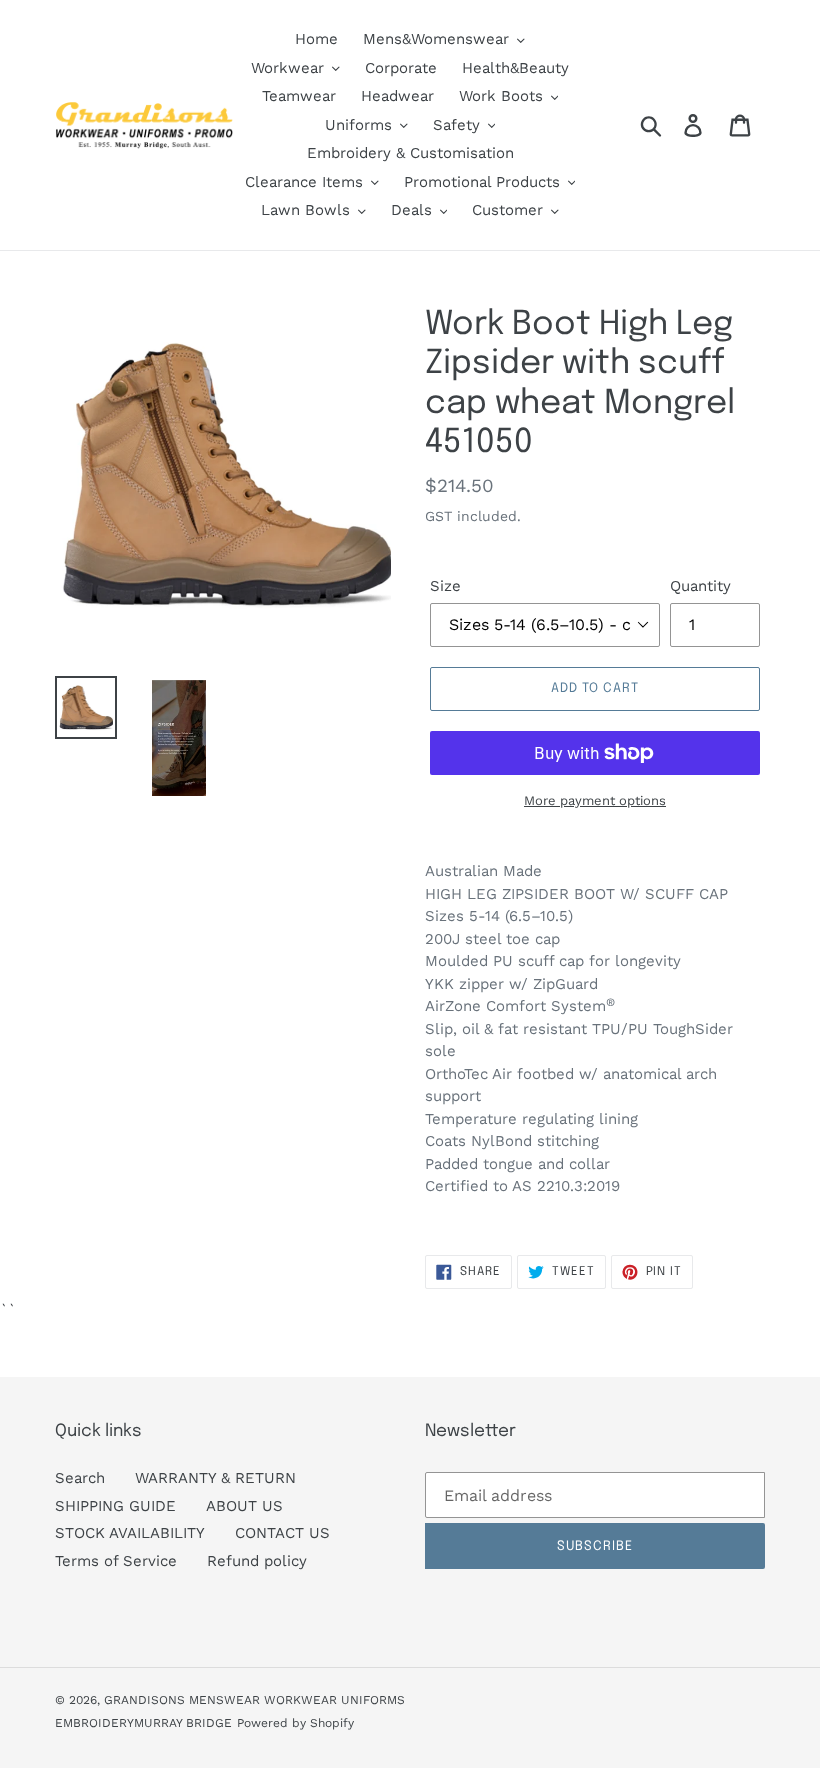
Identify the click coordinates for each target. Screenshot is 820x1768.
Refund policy (257, 1561)
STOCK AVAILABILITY (130, 1533)
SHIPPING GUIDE (115, 1506)
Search (80, 1478)
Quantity (700, 586)
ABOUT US (244, 1506)
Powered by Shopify (295, 1723)
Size (445, 586)
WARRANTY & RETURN (215, 1478)
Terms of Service (116, 1561)
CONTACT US (282, 1533)
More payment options (595, 800)
